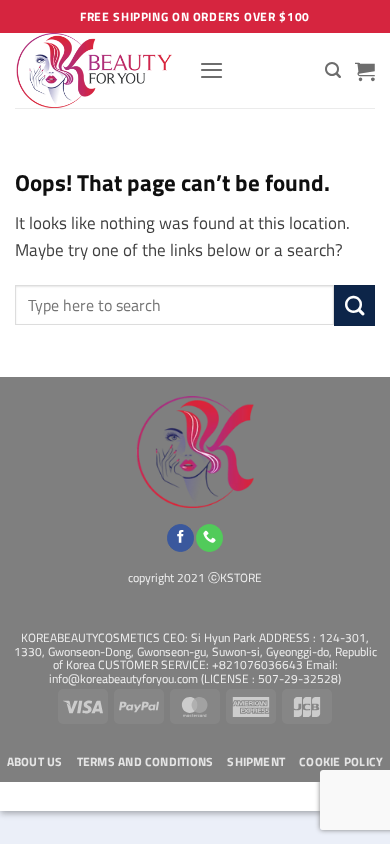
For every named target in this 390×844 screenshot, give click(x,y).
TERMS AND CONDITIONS (145, 762)
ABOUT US (35, 762)
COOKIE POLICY (341, 762)
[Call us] (209, 538)
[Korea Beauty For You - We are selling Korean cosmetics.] (99, 70)
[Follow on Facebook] (180, 538)
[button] (211, 70)
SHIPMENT (256, 762)
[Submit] (354, 305)
